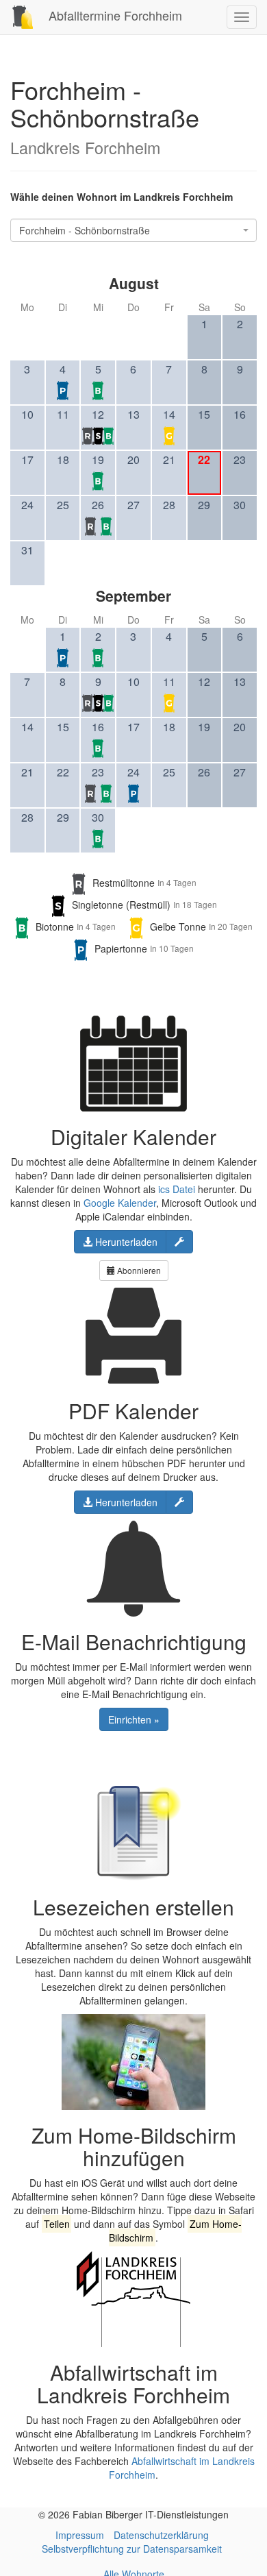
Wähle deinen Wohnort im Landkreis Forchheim (122, 197)
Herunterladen (125, 1242)
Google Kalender (120, 1203)
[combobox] (133, 230)
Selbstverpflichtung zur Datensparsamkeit (132, 2549)
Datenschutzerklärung (161, 2535)
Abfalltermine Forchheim (114, 15)
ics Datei (177, 1189)
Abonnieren (138, 1270)
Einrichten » (134, 1719)
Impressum (80, 2535)
